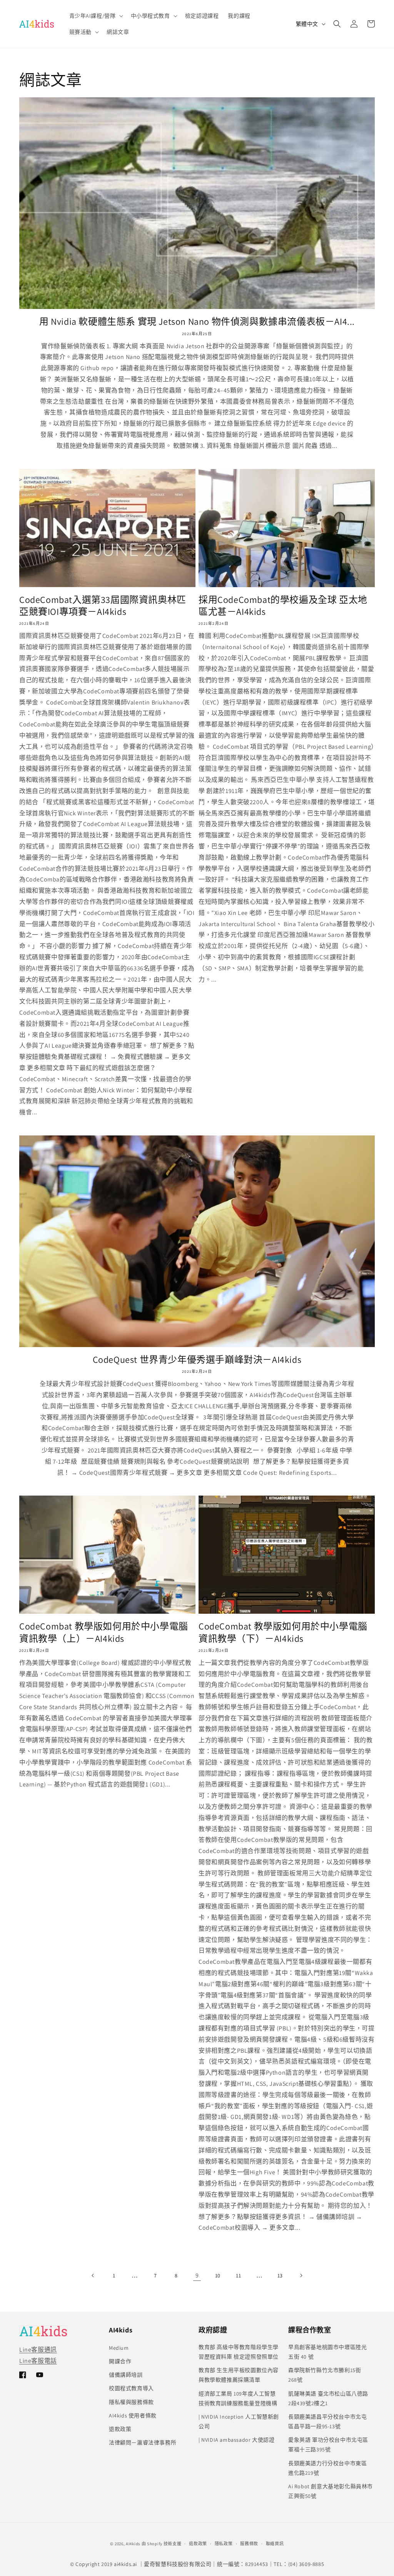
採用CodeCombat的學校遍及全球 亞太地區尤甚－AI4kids (283, 606)
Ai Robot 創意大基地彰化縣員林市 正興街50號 (331, 2491)
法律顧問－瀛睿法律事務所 (143, 2442)
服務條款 (249, 2544)
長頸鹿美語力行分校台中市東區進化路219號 (327, 2468)
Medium (119, 2348)
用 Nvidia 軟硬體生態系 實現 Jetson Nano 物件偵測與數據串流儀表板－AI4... (197, 321)
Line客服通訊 (38, 2350)
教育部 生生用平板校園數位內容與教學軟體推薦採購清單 (239, 2375)
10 (218, 2275)
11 (238, 2275)
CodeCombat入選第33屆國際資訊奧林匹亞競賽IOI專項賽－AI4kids (103, 606)
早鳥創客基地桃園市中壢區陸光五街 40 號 (327, 2352)
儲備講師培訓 (126, 2375)
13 (280, 2275)
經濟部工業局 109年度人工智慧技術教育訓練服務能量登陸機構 (238, 2398)
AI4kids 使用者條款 (133, 2416)
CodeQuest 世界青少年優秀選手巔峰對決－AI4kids (197, 1360)
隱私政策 (224, 2544)
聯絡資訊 (275, 2544)
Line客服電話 (38, 2361)
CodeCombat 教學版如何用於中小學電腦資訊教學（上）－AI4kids (104, 1632)
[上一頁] (93, 2275)
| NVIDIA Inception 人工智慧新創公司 (239, 2422)
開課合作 (120, 2361)
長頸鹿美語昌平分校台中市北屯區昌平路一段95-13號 (327, 2422)
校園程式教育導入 (131, 2388)
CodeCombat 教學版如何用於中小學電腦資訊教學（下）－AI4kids (283, 1632)
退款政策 (120, 2429)
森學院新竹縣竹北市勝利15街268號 (325, 2375)
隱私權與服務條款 (131, 2402)
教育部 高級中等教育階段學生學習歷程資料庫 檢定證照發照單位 (239, 2352)
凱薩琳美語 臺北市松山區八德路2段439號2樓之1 (328, 2398)
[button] (95, 16)
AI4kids (133, 2544)
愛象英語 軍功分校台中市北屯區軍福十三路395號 (328, 2445)
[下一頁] (301, 2275)
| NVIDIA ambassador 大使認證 (236, 2440)
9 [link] (197, 2275)
